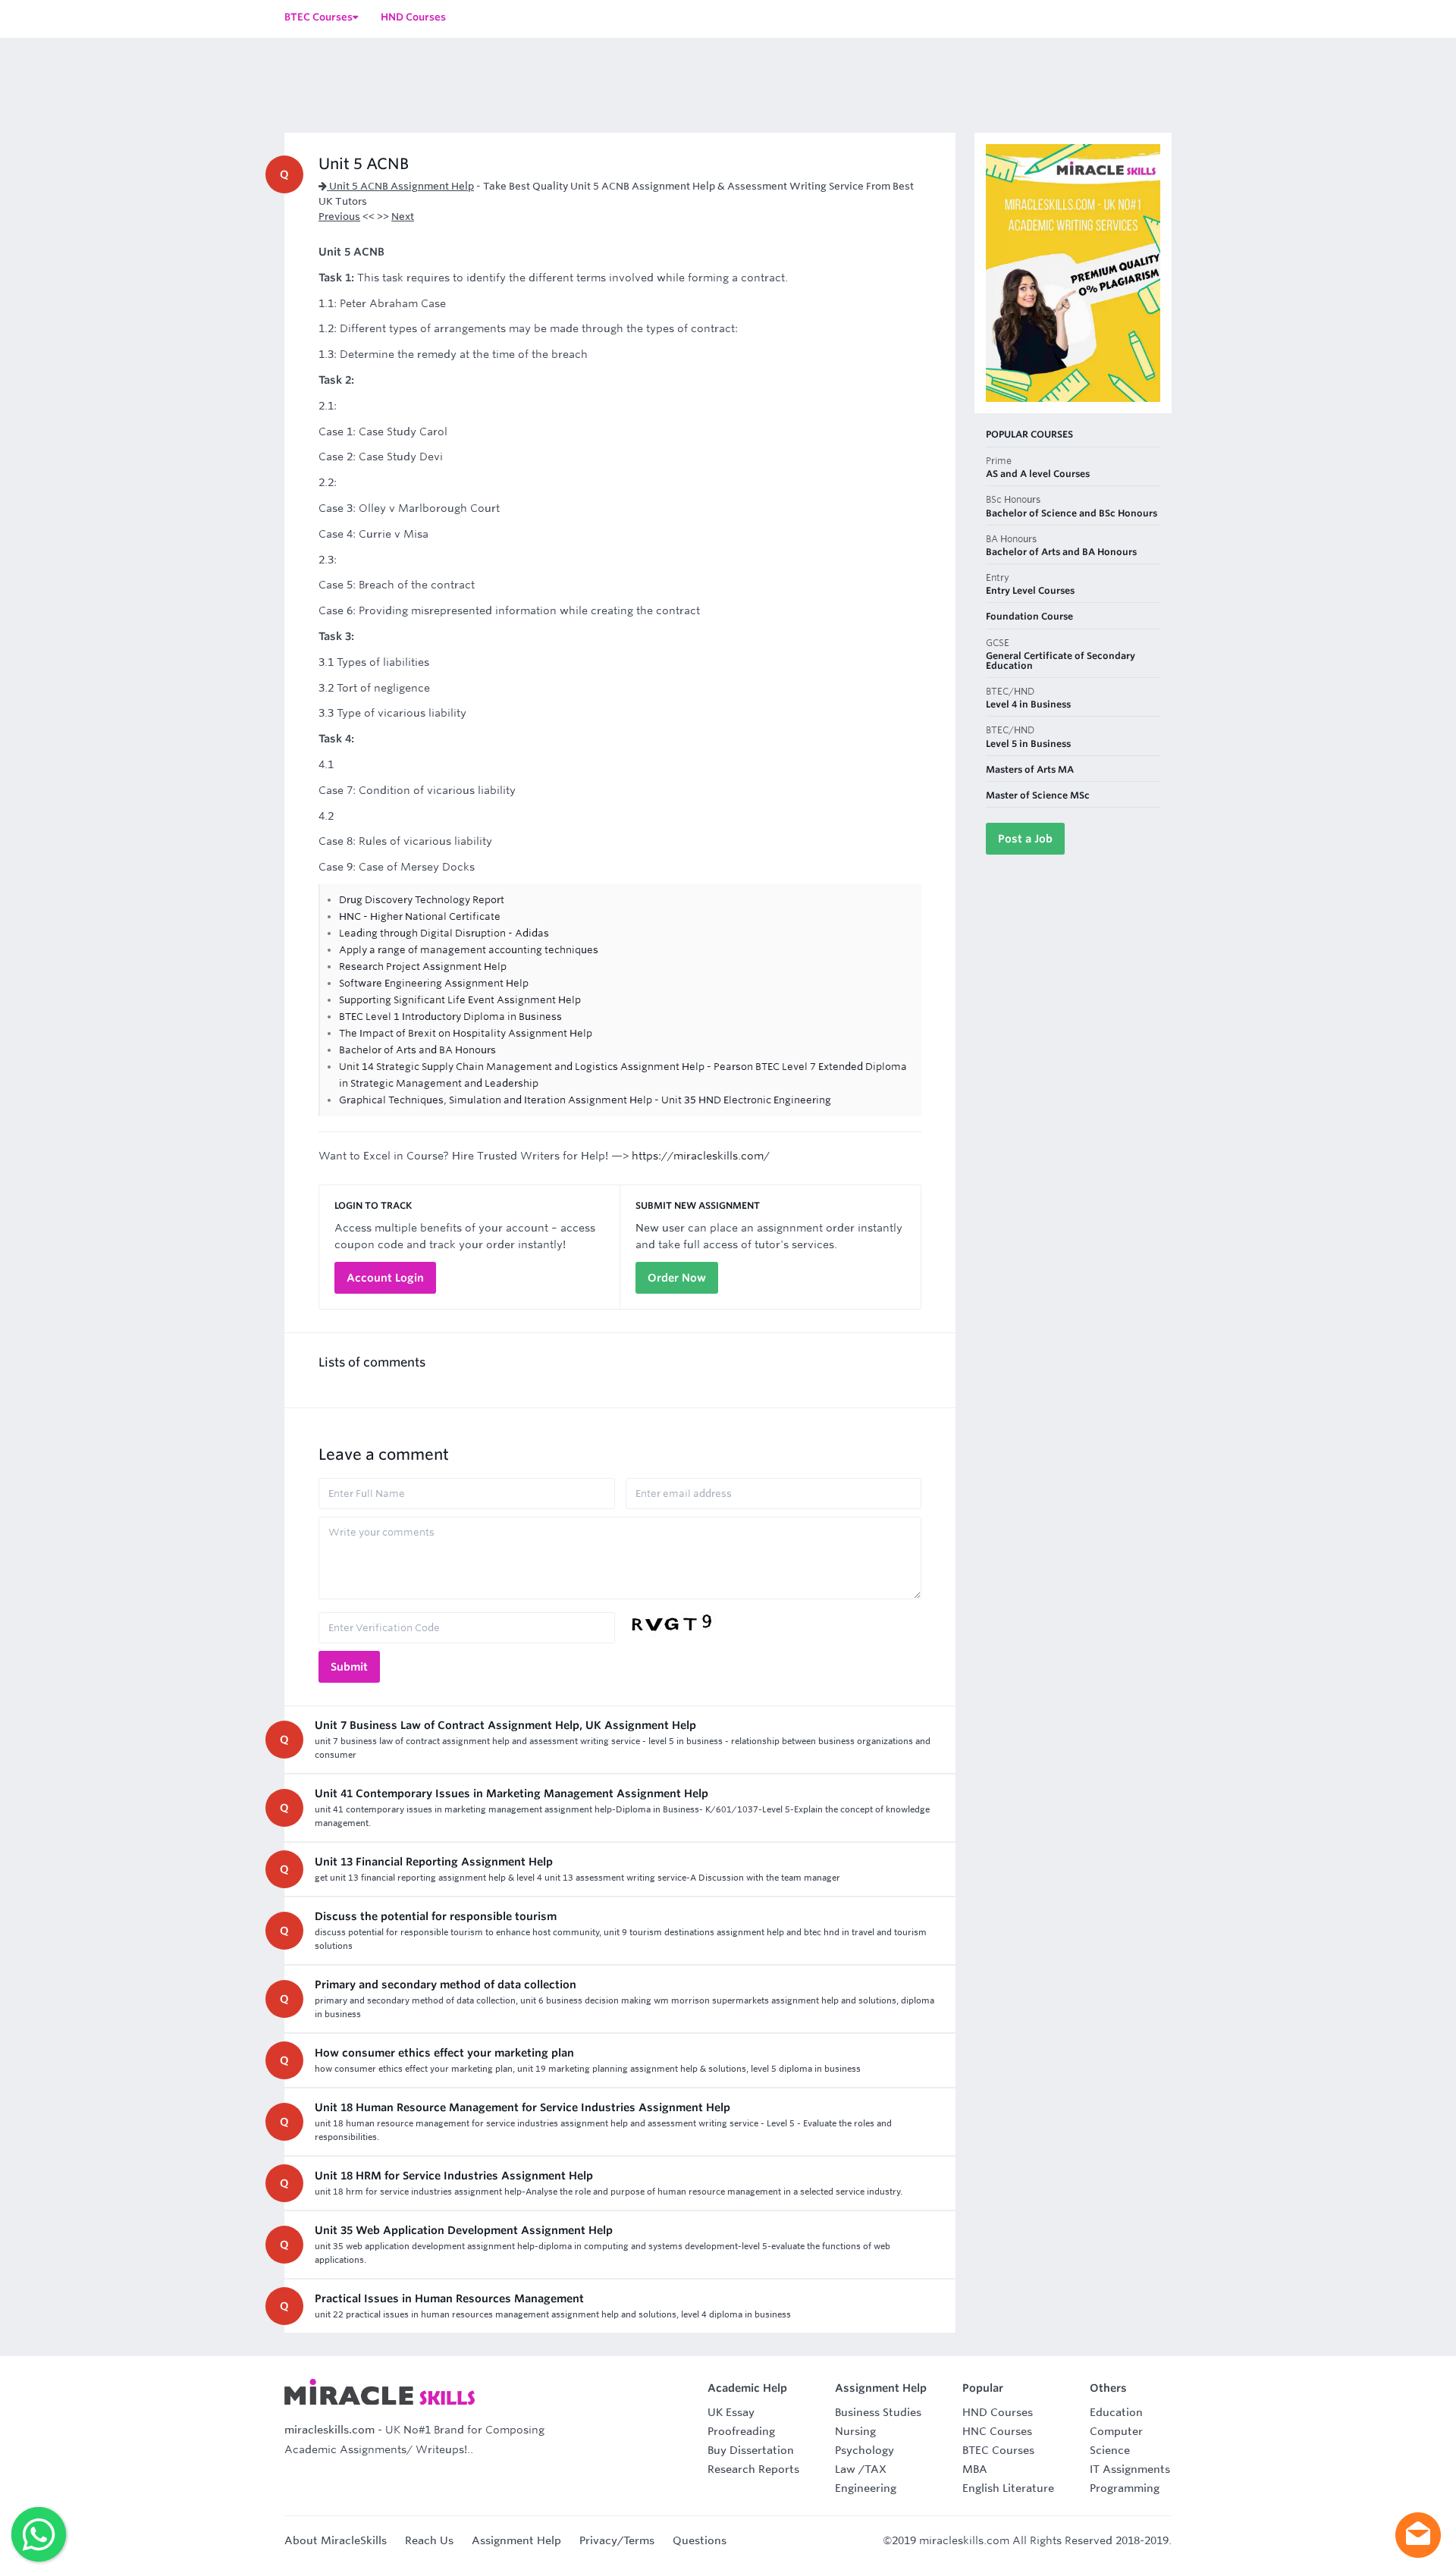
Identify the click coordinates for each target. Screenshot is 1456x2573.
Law (845, 2469)
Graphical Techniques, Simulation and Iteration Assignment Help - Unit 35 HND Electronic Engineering (585, 1100)
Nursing (855, 2431)
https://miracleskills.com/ (701, 1156)
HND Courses (998, 2412)
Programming (1125, 2488)
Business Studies (878, 2412)
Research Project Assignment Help (423, 966)
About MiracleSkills (336, 2540)
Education (1116, 2412)
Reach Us (429, 2540)
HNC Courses (997, 2431)
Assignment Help (516, 2540)
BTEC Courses (998, 2450)
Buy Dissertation (751, 2450)
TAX (875, 2469)
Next (403, 217)
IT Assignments (1130, 2469)
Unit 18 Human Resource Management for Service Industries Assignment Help (522, 2107)
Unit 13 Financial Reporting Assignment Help (434, 1862)
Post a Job (1025, 839)
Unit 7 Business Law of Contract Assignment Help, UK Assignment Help (505, 1725)
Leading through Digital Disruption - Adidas (444, 933)
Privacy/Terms (617, 2540)
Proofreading (741, 2431)
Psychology (864, 2450)
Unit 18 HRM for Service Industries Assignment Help (454, 2176)
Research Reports (753, 2469)
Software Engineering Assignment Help (434, 983)
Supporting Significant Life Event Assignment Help (460, 1000)
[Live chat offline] (1418, 2535)
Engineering (866, 2488)
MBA (975, 2469)
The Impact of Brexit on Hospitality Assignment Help (466, 1033)
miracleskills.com (329, 2430)
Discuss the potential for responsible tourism (436, 1916)
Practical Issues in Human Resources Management (449, 2298)
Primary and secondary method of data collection (446, 1985)
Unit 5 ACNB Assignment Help (400, 186)
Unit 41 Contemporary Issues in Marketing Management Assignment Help (511, 1793)
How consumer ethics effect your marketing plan (444, 2053)
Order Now (677, 1278)
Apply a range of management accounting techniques (469, 950)
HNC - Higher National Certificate (420, 916)
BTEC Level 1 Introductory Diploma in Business (450, 1017)
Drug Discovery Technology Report (422, 900)
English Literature (1008, 2488)
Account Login (385, 1278)
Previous (339, 217)
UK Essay (731, 2412)
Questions (700, 2540)
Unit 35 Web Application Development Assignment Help (464, 2230)
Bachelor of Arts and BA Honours (417, 1050)
